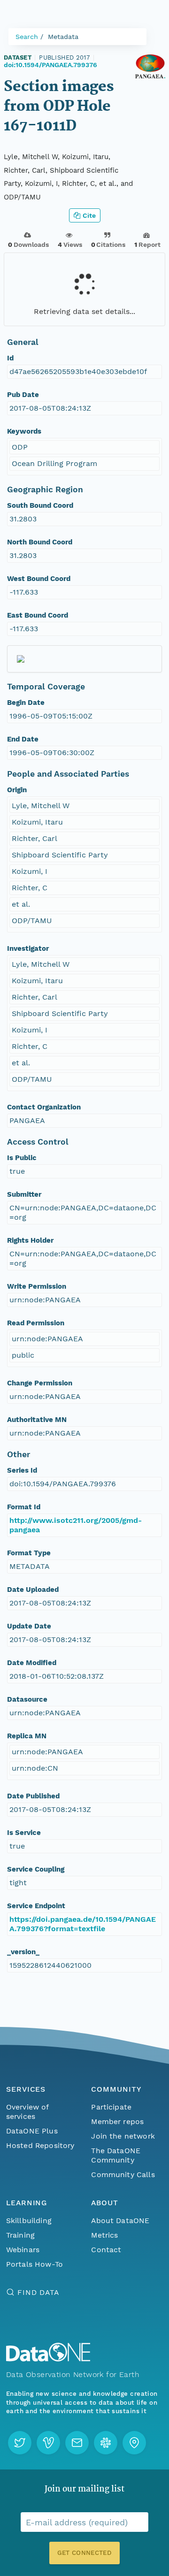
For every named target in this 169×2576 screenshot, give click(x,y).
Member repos (117, 2121)
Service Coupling (36, 1869)
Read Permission (36, 1323)
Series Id (22, 1470)
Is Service (24, 1833)
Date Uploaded (33, 1590)
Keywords (24, 431)
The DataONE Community (116, 2155)
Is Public (22, 1158)
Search (27, 37)
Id (10, 358)
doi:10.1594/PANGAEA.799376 (50, 65)
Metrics (104, 2235)
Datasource (27, 1699)
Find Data (38, 2292)
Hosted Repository (40, 2145)
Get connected (84, 2553)
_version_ (23, 1952)
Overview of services (27, 2112)
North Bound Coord (40, 542)
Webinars (23, 2250)
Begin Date (26, 703)
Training (20, 2235)
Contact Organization (44, 1107)
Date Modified (32, 1663)
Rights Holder (30, 1240)
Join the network (123, 2136)
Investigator (28, 948)
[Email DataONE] (77, 2443)
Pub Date (23, 395)
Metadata (63, 37)
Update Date (29, 1626)
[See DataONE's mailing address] (134, 2443)
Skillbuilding (29, 2221)
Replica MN (27, 1736)
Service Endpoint (36, 1906)
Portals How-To (35, 2264)
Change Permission (40, 1383)
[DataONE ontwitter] (20, 2443)
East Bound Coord (38, 615)
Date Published (33, 1796)
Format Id (24, 1507)
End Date (23, 739)
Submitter (24, 1194)
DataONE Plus (32, 2131)
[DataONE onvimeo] (48, 2443)
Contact (106, 2250)
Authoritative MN (37, 1420)
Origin (17, 790)
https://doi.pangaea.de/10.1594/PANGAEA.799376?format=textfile (83, 1924)
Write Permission (37, 1286)
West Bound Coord (39, 579)
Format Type (29, 1553)
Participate (111, 2107)
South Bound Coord (40, 505)
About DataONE (120, 2221)
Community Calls (123, 2175)
